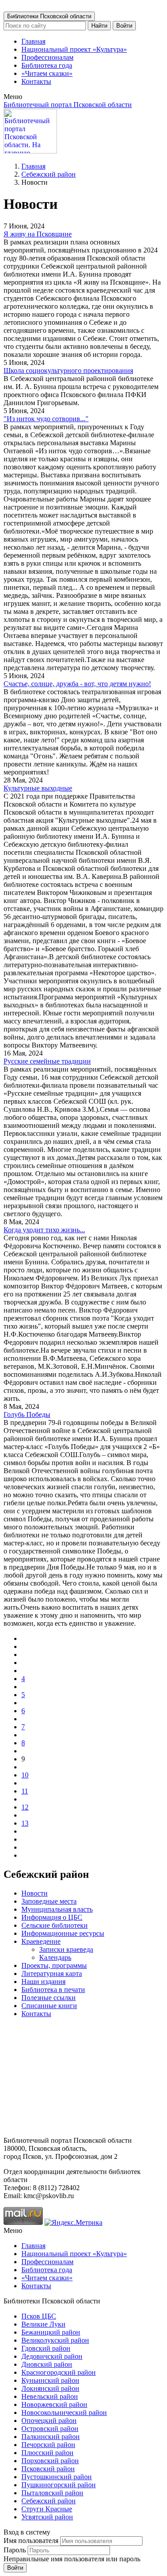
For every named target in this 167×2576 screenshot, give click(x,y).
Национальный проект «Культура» (74, 49)
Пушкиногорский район (59, 2485)
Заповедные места (49, 1901)
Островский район (50, 2429)
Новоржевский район (54, 2404)
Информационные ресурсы (63, 1933)
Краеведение (41, 1941)
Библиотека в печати (53, 1990)
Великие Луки (43, 2324)
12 (25, 1807)
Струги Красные (47, 2509)
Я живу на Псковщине (38, 234)
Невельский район (50, 2396)
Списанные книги (49, 2006)
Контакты (36, 81)
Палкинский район (51, 2437)
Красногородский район (59, 2372)
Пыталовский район (52, 2493)
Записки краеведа (66, 1949)
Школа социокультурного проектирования (68, 371)
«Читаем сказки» (47, 73)
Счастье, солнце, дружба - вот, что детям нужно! (77, 684)
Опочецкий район (49, 2421)
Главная (33, 41)
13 (25, 1823)
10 (25, 1775)
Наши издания (43, 1982)
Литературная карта (52, 1973)
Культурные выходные (38, 788)
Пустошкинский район (57, 2477)
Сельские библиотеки (55, 1925)
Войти (124, 26)
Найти (99, 26)
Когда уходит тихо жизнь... (44, 1230)
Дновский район (47, 2364)
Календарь (55, 1957)
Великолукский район (55, 2340)
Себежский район (49, 174)
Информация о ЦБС (52, 1917)
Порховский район (50, 2461)
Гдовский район (46, 2348)
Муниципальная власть (57, 1909)
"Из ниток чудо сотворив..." (46, 419)
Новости (35, 1893)
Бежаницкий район (51, 2332)
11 (25, 1791)
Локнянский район (50, 2388)
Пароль (15, 2550)
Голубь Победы (27, 1414)
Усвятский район (47, 2517)
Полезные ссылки (49, 1998)
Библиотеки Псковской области (49, 16)
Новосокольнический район (64, 2412)
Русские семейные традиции (47, 1061)
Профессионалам (47, 57)
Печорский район (48, 2445)
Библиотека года (47, 65)
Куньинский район (50, 2380)
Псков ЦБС (39, 2316)
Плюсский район (47, 2453)
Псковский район (48, 2469)
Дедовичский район (52, 2356)
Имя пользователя (31, 2541)
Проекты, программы (54, 1965)
